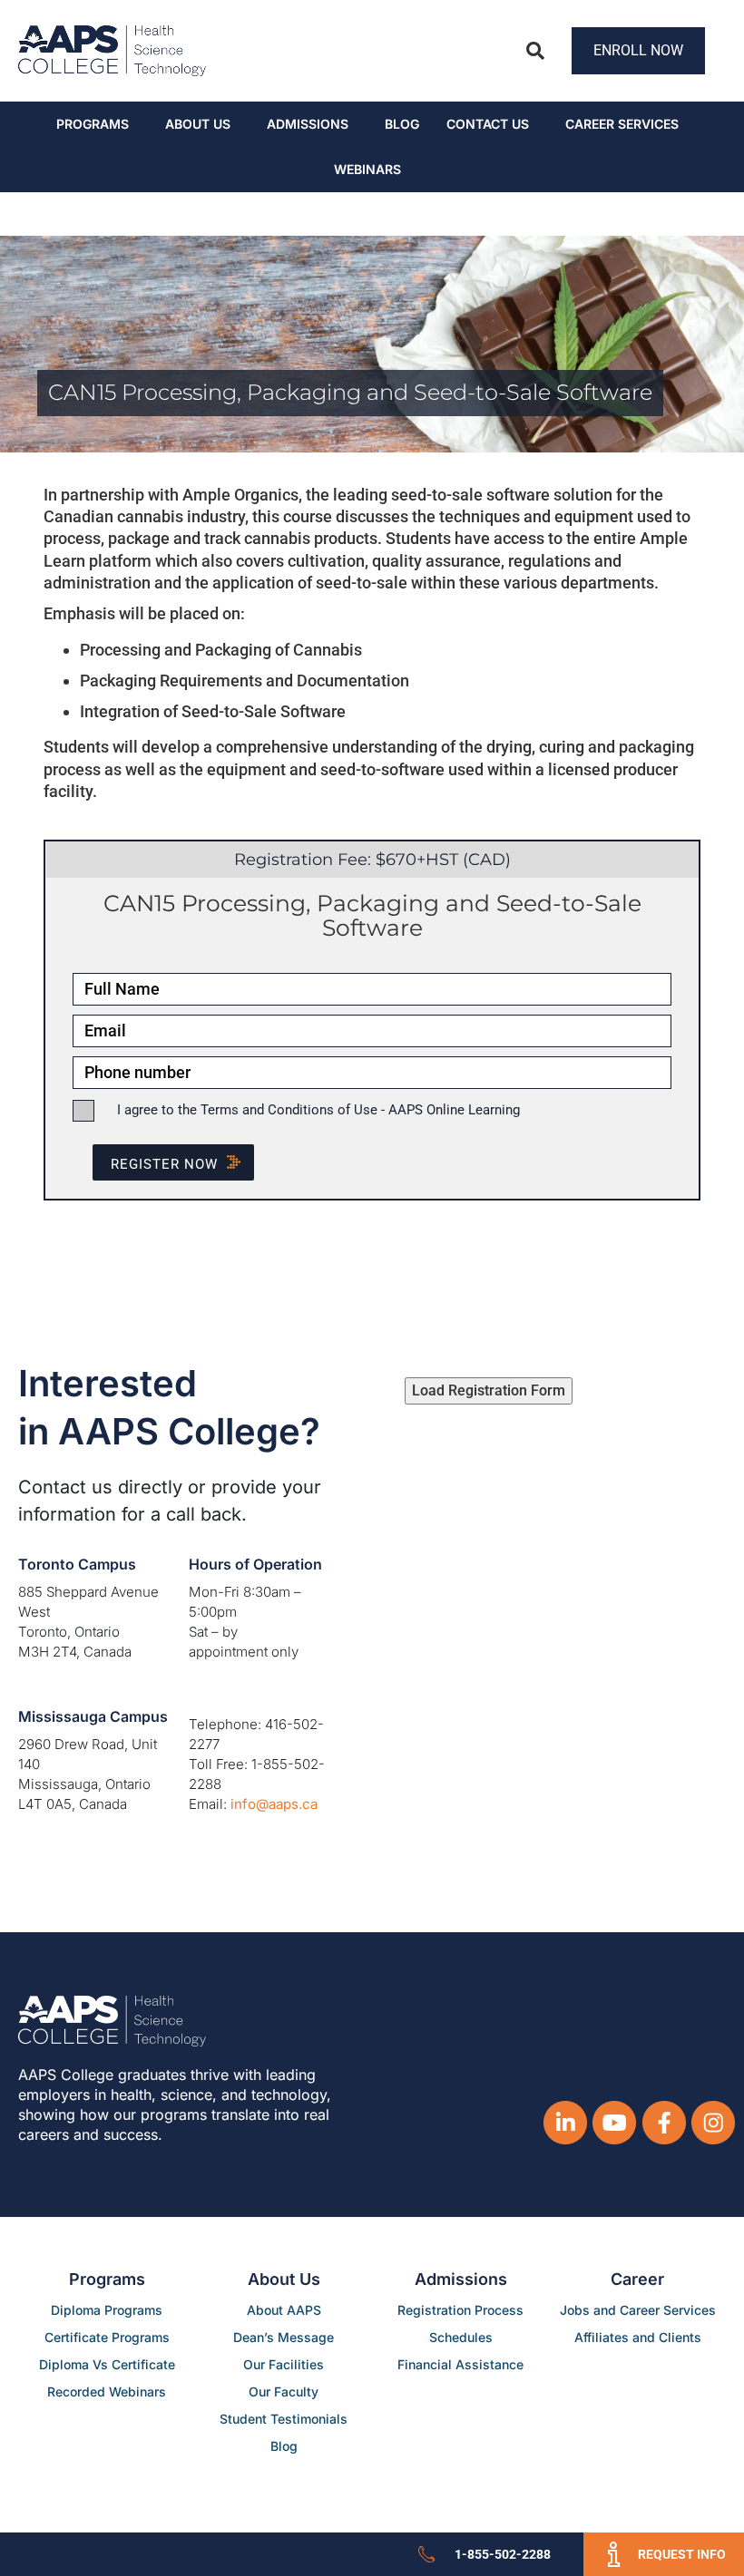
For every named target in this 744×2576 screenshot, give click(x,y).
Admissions (308, 124)
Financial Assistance (460, 2364)
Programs (93, 124)
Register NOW (164, 1164)
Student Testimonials (284, 2419)
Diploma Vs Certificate (107, 2364)
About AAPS (284, 2310)
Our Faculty (284, 2391)
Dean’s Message (284, 2337)
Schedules (461, 2337)
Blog (402, 124)
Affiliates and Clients (638, 2337)
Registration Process (460, 2310)
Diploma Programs (107, 2310)
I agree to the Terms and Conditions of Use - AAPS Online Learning (318, 1110)
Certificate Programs (107, 2337)
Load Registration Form (489, 1390)
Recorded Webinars (107, 2391)
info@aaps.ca (274, 1804)
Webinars (367, 169)
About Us (198, 124)
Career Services (622, 124)
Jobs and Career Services (638, 2310)
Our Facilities (284, 2364)
